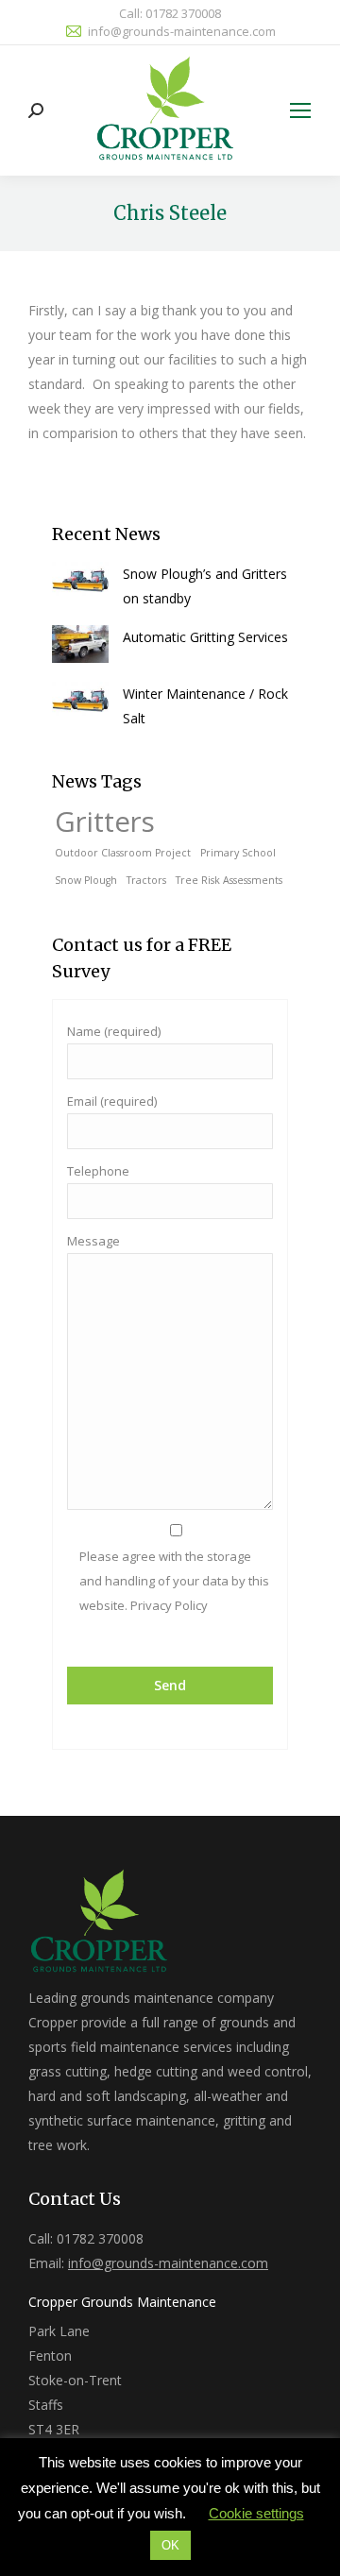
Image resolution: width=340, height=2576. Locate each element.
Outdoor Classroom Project (123, 853)
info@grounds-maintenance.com (182, 31)
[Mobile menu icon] (300, 110)
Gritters (105, 822)
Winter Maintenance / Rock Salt (205, 706)
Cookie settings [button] (256, 2513)
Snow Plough (86, 880)
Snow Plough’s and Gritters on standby (205, 586)
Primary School (238, 853)
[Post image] (80, 581)
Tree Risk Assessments (229, 880)
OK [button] (170, 2545)
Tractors (146, 880)
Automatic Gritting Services (205, 637)
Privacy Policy (168, 1605)
